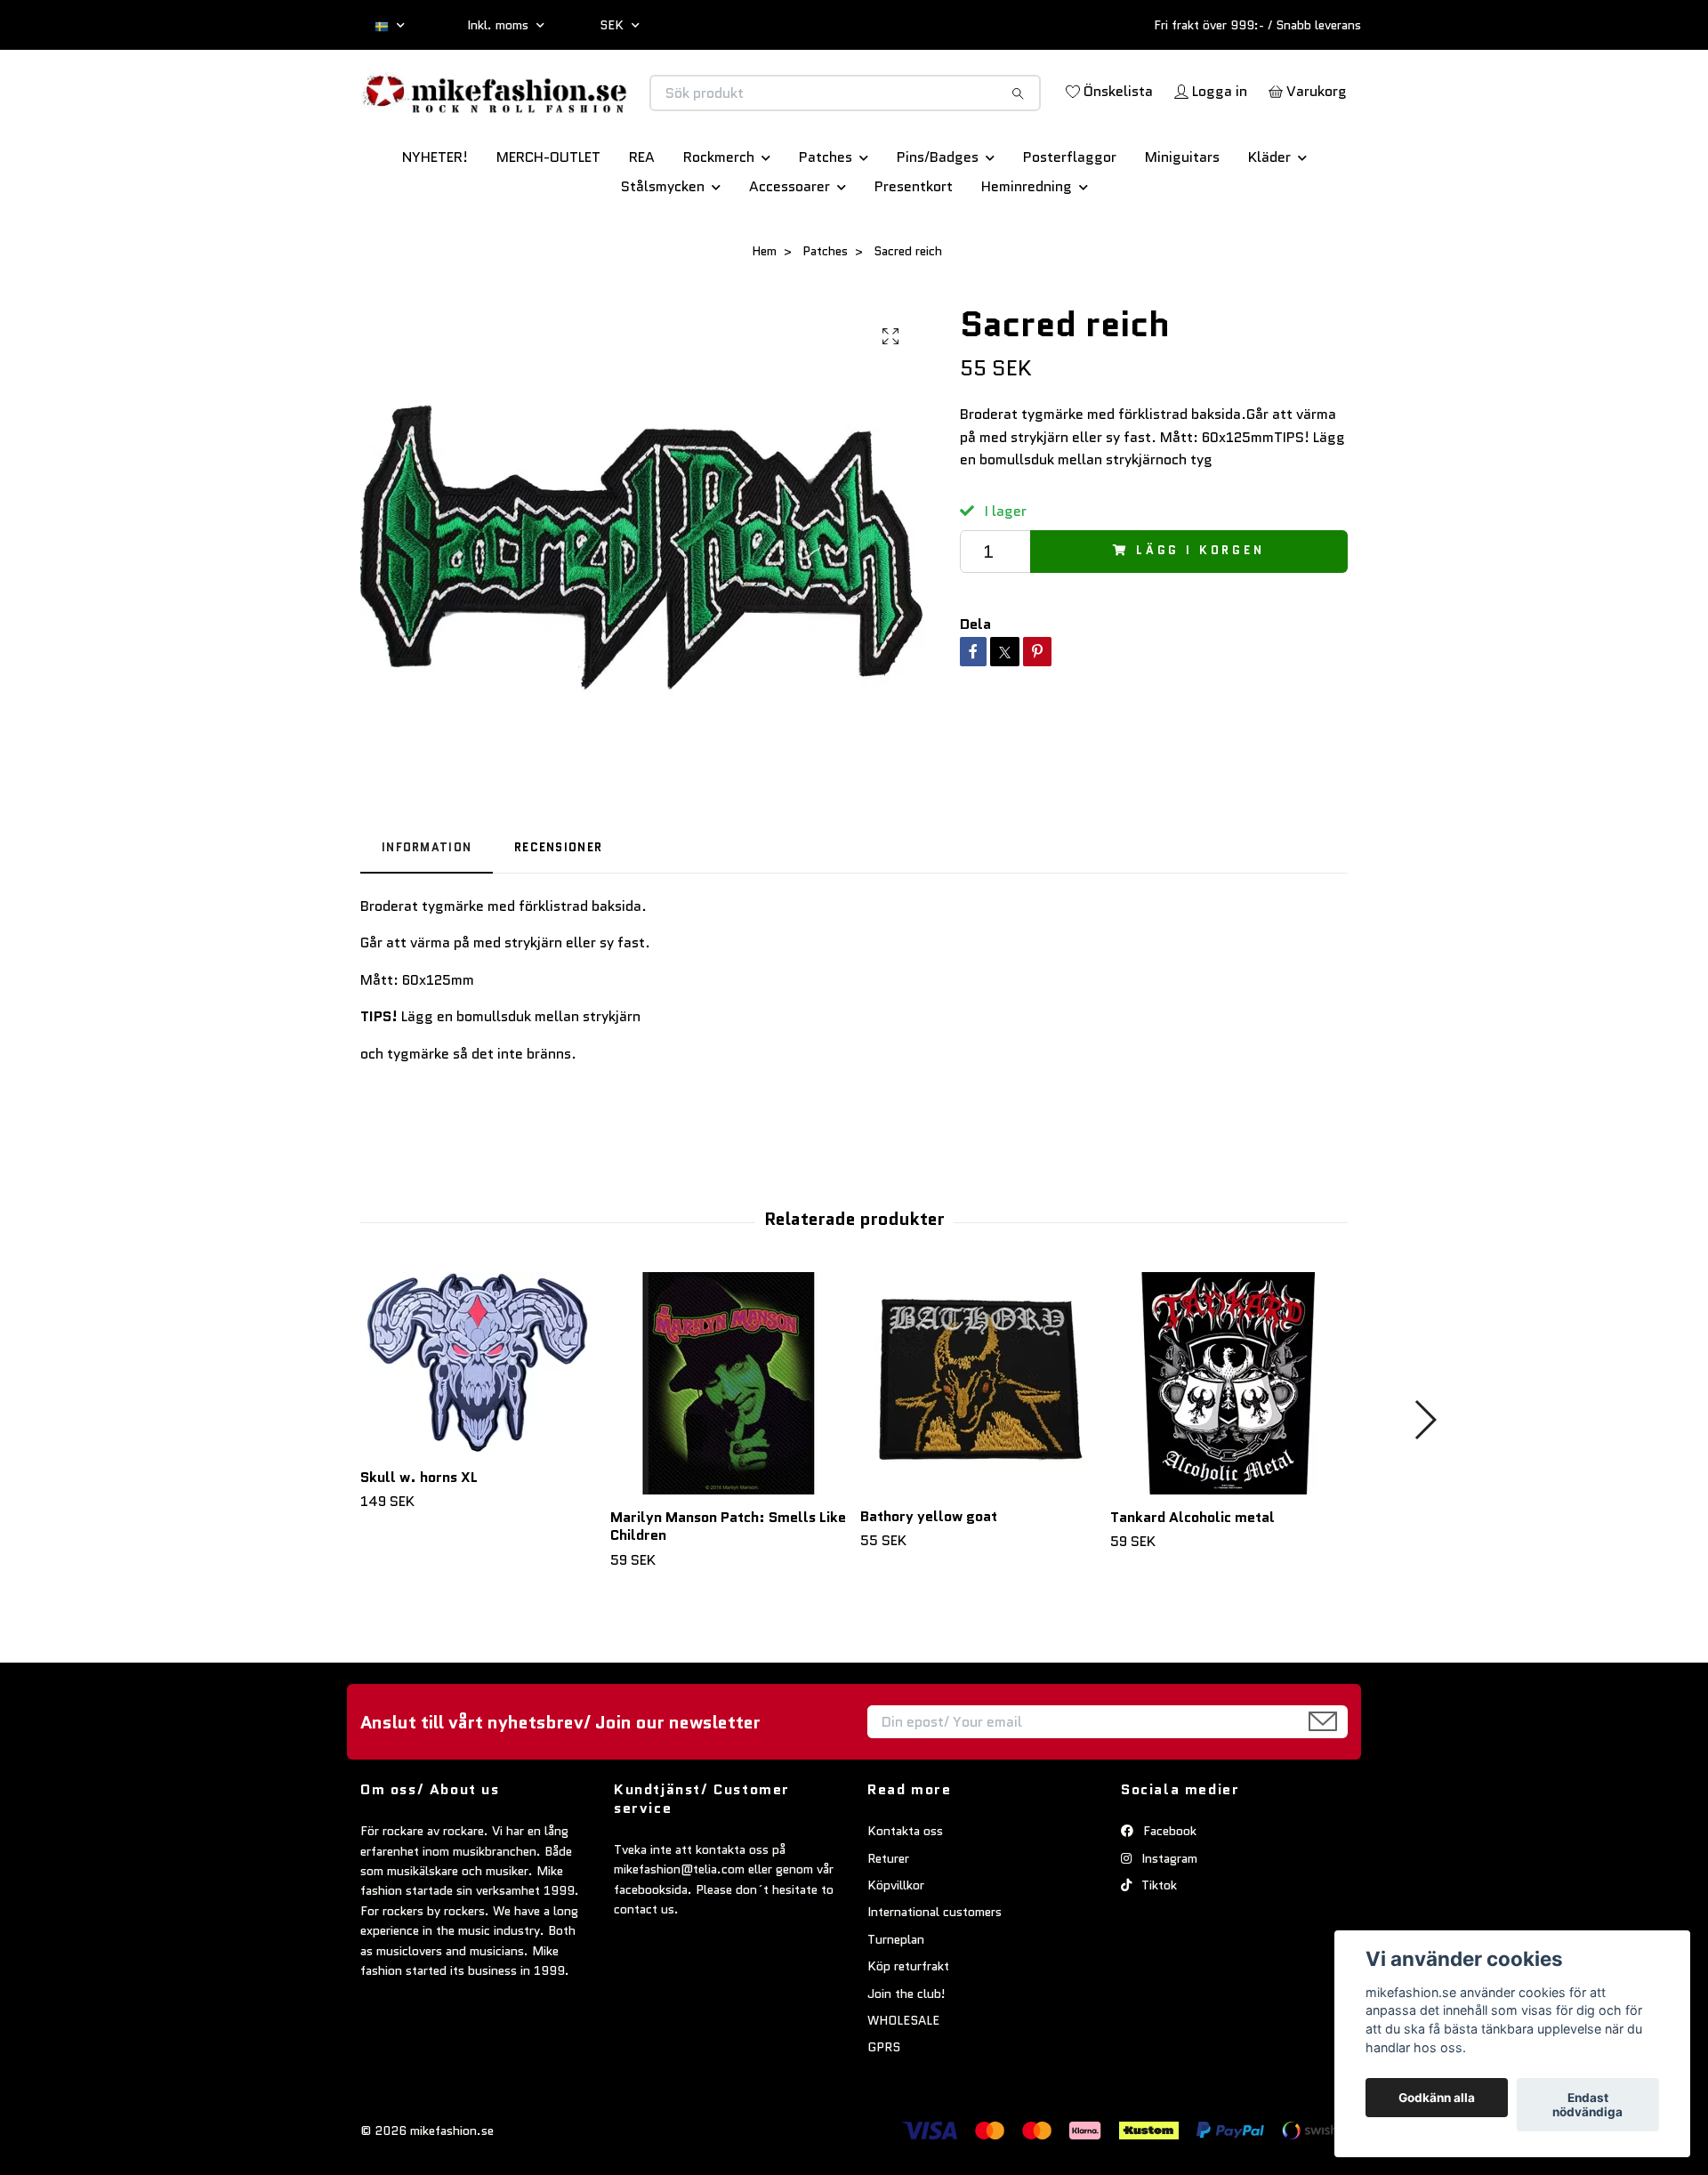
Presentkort (914, 249)
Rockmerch (719, 219)
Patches (826, 219)
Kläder (1269, 219)
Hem (764, 313)
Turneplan (896, 2002)
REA (642, 219)
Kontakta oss (905, 1893)
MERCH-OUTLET (548, 219)
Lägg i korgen (1200, 613)
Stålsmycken (663, 249)
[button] (1425, 1482)
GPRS (884, 2109)
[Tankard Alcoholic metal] (1229, 1446)
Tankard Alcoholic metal (1192, 1579)
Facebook (1168, 1893)
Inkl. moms (500, 25)
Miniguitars (1182, 219)
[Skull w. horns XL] (479, 1426)
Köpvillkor (896, 1947)
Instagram (1168, 1921)
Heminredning (1027, 249)
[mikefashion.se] (608, 112)
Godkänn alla (1437, 2098)
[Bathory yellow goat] (979, 1445)
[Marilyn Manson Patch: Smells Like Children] (729, 1446)
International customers (935, 1975)
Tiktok (1157, 1947)
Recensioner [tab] (558, 910)
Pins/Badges (938, 219)
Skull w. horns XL (419, 1539)
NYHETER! (435, 219)
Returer (888, 1921)
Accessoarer (790, 249)
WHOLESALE (903, 2082)
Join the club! (906, 2056)
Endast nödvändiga (1587, 2105)
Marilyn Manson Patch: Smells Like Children (728, 1589)
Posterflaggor (1070, 219)
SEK (613, 25)
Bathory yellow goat (929, 1579)
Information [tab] (427, 910)
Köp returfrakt (908, 2028)
